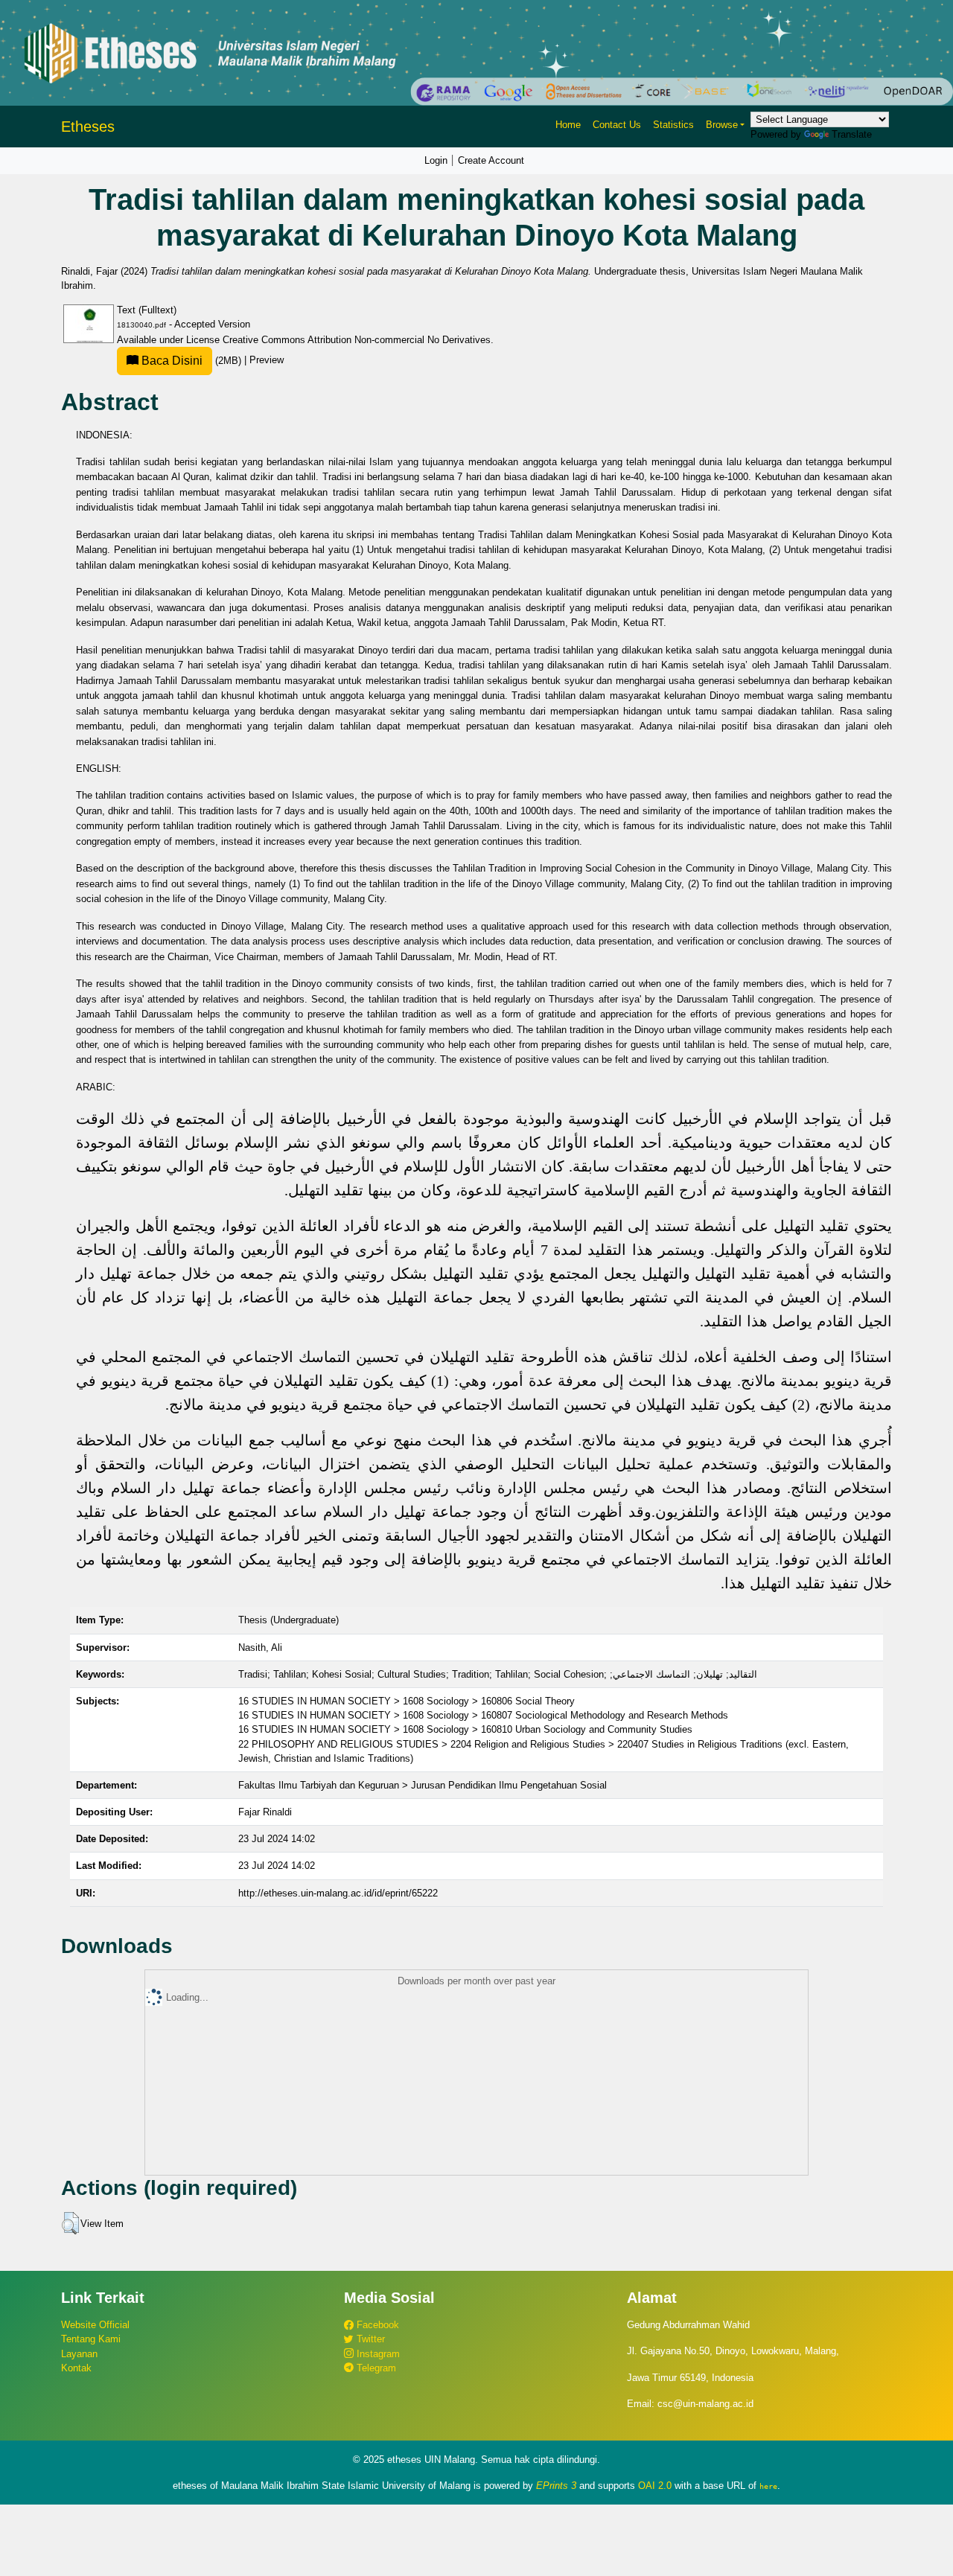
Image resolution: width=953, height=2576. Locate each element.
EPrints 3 (556, 2486)
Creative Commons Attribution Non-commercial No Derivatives (357, 340)
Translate (852, 134)
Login (436, 160)
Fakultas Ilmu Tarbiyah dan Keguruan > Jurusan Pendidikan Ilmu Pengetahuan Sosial (423, 1785)
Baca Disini (170, 361)
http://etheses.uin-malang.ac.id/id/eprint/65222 (338, 1893)
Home (568, 125)
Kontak (76, 2368)
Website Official (95, 2325)
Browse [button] (722, 125)
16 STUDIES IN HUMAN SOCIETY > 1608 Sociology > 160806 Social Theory (407, 1701)
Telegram (375, 2368)
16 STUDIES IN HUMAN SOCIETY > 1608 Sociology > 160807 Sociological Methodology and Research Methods (483, 1715)
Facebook (376, 2325)
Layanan (79, 2354)
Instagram (377, 2354)
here (768, 2486)
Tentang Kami (91, 2339)
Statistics (673, 125)
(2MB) (191, 361)
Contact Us (617, 125)
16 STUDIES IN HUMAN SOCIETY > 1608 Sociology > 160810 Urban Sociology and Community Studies (465, 1729)
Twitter (369, 2339)
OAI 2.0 (655, 2486)
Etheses (88, 127)
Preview (267, 361)
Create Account (491, 160)
